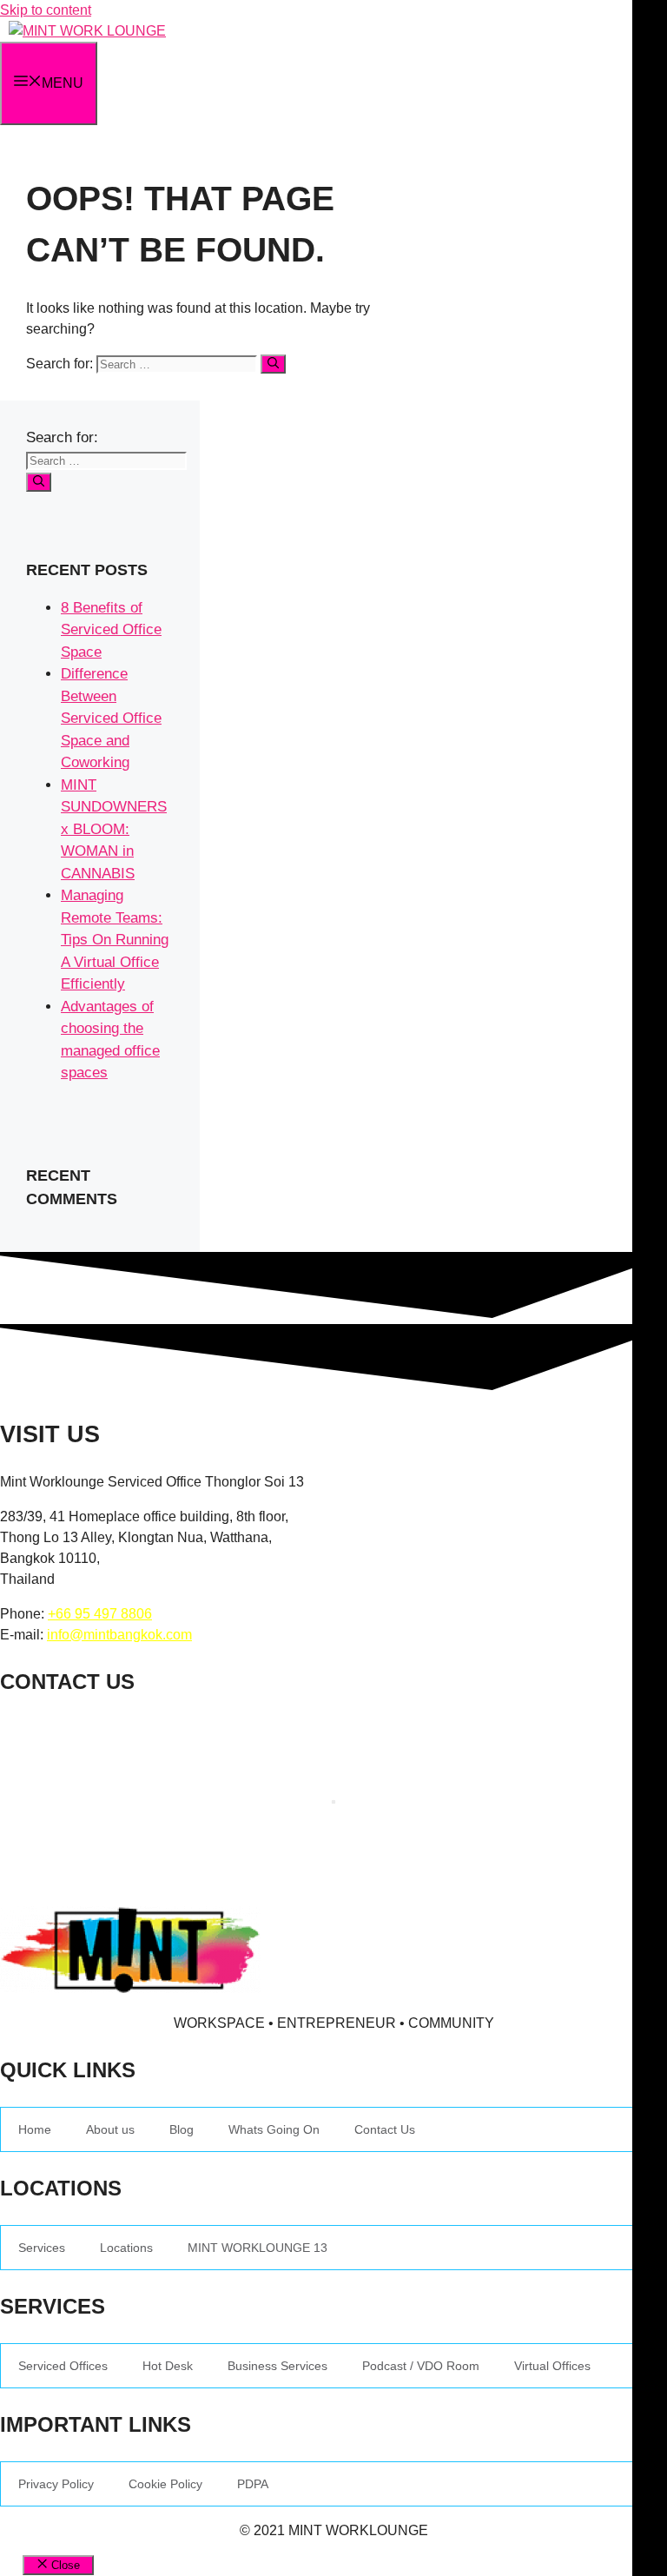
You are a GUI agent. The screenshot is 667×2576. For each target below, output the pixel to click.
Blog (182, 2129)
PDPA (253, 2484)
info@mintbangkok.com (119, 1635)
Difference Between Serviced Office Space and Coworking (111, 718)
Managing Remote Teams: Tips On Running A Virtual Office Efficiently (115, 940)
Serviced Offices (63, 2366)
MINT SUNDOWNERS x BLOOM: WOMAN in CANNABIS (114, 829)
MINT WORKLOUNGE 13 (258, 2248)
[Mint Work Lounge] (87, 31)
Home (35, 2129)
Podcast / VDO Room (421, 2366)
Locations (126, 2248)
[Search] (273, 364)
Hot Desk (168, 2366)
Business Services (277, 2366)
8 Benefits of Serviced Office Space (111, 630)
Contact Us (385, 2129)
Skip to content (46, 10)
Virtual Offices (552, 2366)
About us (110, 2129)
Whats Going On (274, 2129)
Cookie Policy (165, 2484)
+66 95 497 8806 (100, 1614)
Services (42, 2248)
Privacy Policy (56, 2484)
